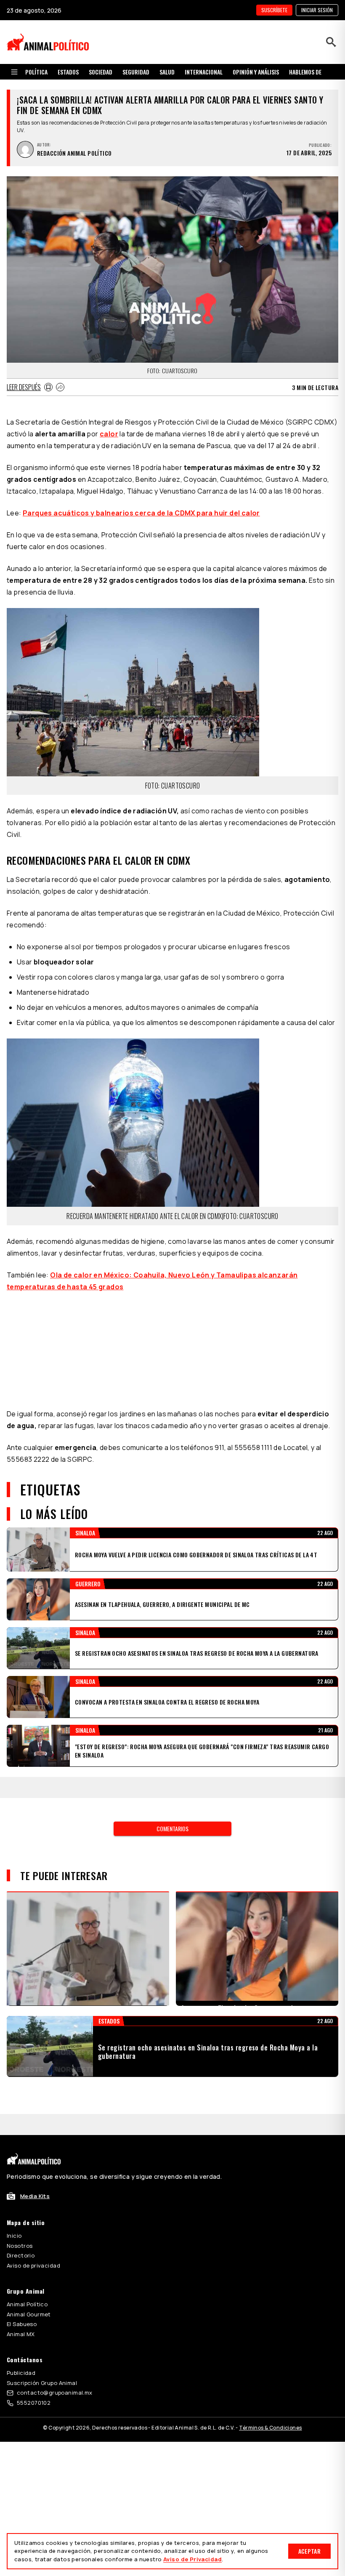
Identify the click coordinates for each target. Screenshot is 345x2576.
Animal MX (21, 2313)
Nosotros (20, 2225)
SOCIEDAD (101, 72)
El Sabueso (22, 2303)
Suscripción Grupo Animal (42, 2362)
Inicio (14, 2215)
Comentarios (172, 1807)
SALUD (167, 72)
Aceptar (309, 2551)
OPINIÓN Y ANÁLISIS (256, 72)
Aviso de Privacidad (192, 2559)
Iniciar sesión (317, 10)
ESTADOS (68, 72)
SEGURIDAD (136, 72)
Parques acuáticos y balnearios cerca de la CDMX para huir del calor (141, 513)
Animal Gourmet (29, 2293)
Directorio (21, 2234)
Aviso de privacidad (33, 2244)
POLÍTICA (36, 72)
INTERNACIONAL (204, 72)
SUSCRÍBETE (274, 10)
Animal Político (27, 2283)
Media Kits (35, 2175)
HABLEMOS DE (305, 72)
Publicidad (21, 2352)
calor (109, 434)
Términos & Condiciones (270, 2407)
